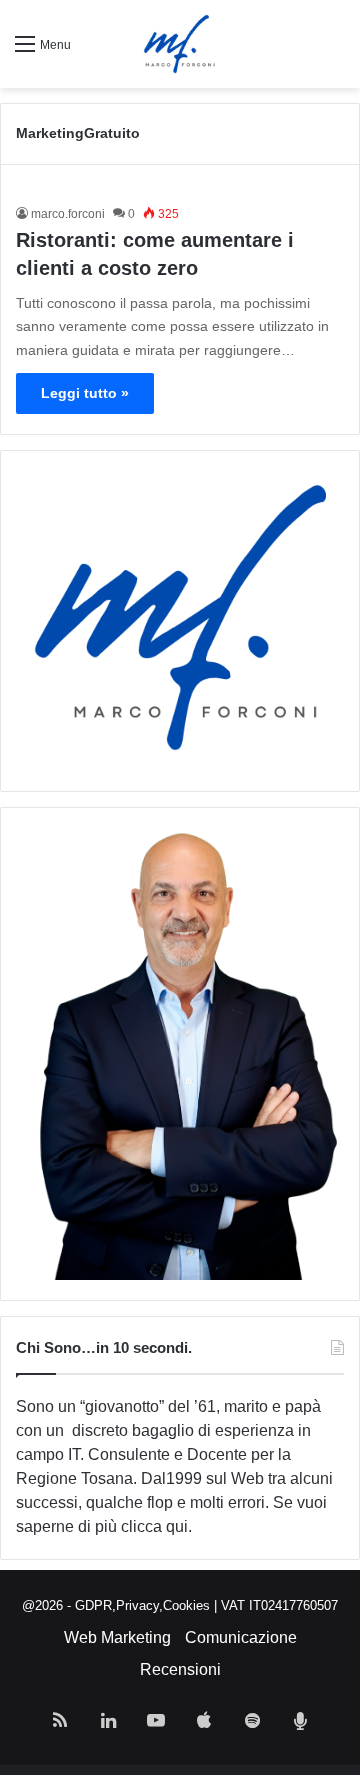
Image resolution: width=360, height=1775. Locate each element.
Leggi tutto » (85, 393)
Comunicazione (241, 1637)
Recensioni (180, 1669)
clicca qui (154, 1526)
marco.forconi (68, 214)
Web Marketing (117, 1637)
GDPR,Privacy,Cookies (142, 1605)
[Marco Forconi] (179, 44)
